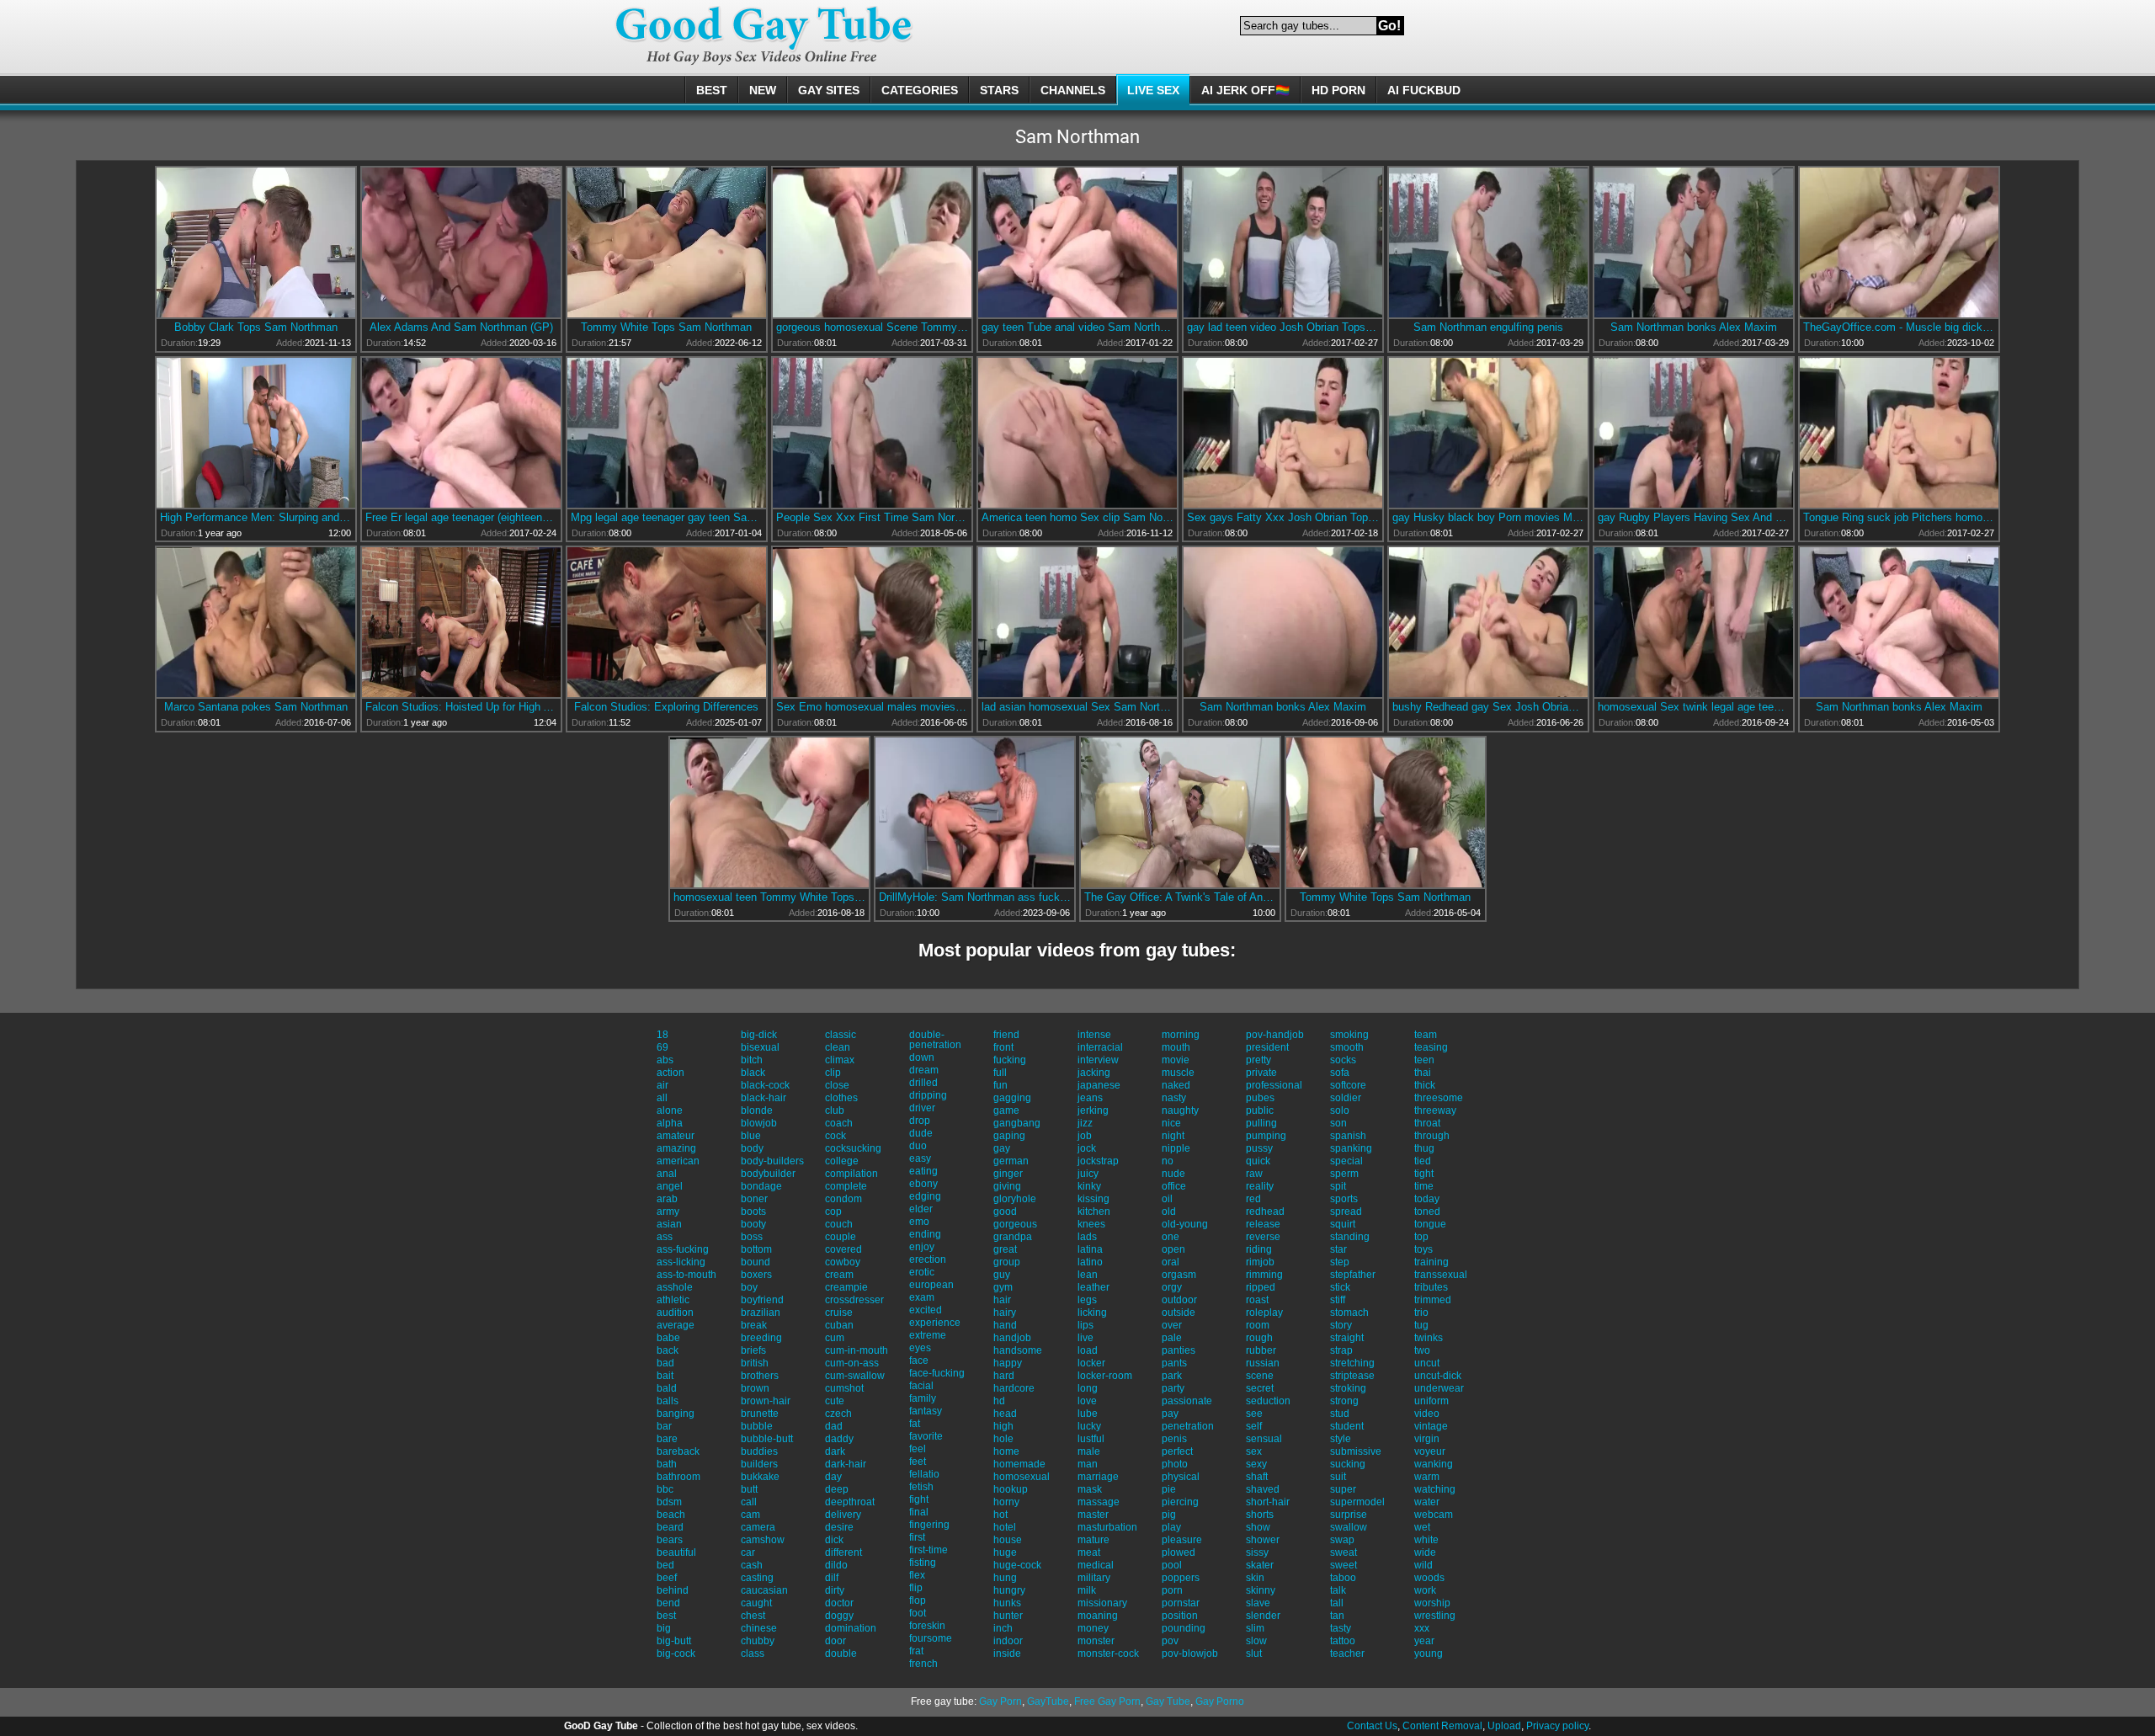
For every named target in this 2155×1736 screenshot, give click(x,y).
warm (1427, 1477)
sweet (1344, 1565)
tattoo (1343, 1641)
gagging (1012, 1098)
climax (840, 1060)
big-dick (759, 1035)
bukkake (760, 1477)
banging (676, 1414)
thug (1424, 1148)
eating (923, 1171)
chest (753, 1616)
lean (1088, 1275)
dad (834, 1426)
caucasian (764, 1590)
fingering (929, 1525)
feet (918, 1462)
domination (851, 1628)
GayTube (1048, 1701)
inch (1003, 1628)
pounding (1184, 1628)
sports (1344, 1199)
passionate (1187, 1401)
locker (1091, 1363)
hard (1004, 1376)
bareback (678, 1451)
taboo (1343, 1578)
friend (1006, 1035)
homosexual (1022, 1477)
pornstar (1181, 1603)
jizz (1085, 1123)
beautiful (676, 1552)
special (1346, 1161)
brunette (760, 1414)
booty (753, 1224)
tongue (1430, 1224)
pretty (1258, 1060)
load (1088, 1350)
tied (1423, 1161)
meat (1089, 1552)
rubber (1261, 1350)
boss (752, 1237)
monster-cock (1108, 1653)
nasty (1174, 1098)
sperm (1344, 1174)
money (1093, 1628)
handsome (1018, 1350)
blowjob (759, 1123)
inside (1007, 1653)
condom (843, 1199)
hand (1005, 1325)
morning (1181, 1035)
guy (1002, 1275)
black (753, 1073)
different (843, 1552)
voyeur (1430, 1451)
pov (1170, 1641)
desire (839, 1527)
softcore (1348, 1085)
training (1431, 1262)
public (1260, 1110)
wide (1425, 1552)
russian (1263, 1363)
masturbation (1107, 1527)
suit (1338, 1477)
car (748, 1552)
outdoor (1179, 1300)
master (1093, 1515)
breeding (761, 1338)
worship (1432, 1603)
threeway (1435, 1110)
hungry (1009, 1590)
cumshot (844, 1388)
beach (671, 1515)
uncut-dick (1438, 1376)
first (917, 1537)
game (1006, 1110)
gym (1003, 1287)
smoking (1349, 1035)
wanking (1434, 1464)
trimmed (1433, 1300)
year (1424, 1641)
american (678, 1161)
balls (668, 1401)
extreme (928, 1335)
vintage (1431, 1426)
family (923, 1398)
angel (670, 1186)
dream (924, 1070)
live (1085, 1338)
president (1267, 1047)
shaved (1263, 1489)
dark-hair (846, 1464)
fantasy (926, 1411)
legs (1087, 1300)
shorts (1260, 1515)
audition (675, 1313)
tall (1337, 1603)
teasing (1431, 1047)
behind (673, 1590)
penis (1174, 1439)
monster (1096, 1641)
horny (1006, 1502)
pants (1174, 1363)
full (1000, 1073)
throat (1427, 1123)
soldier (1346, 1098)
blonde (757, 1110)
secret (1260, 1388)
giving (1007, 1186)
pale (1172, 1338)
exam (922, 1297)
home (1006, 1451)
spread (1346, 1211)
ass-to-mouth (686, 1275)
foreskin (927, 1626)
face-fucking (937, 1373)
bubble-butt (767, 1439)
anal (667, 1174)
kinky (1089, 1186)
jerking (1093, 1110)
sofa (1340, 1073)
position (1180, 1616)
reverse (1263, 1237)
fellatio (924, 1474)
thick (1425, 1085)
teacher (1347, 1653)
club (835, 1110)
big (664, 1628)
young (1429, 1653)
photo (1175, 1464)
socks (1343, 1060)
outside (1179, 1313)
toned (1427, 1211)
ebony (923, 1184)
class (753, 1653)
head (1005, 1414)
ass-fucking (683, 1249)
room (1258, 1325)
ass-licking (681, 1262)
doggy (839, 1616)
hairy (1005, 1313)
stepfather (1353, 1275)
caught (756, 1603)
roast (1257, 1300)
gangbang (1017, 1123)
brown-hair (766, 1401)
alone (670, 1110)
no (1168, 1161)
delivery (843, 1515)
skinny (1261, 1590)
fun (1000, 1085)
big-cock (676, 1653)
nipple (1176, 1148)
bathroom (678, 1477)
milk (1087, 1590)
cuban (839, 1325)
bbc (665, 1489)
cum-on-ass (852, 1363)
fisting (923, 1563)
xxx (1422, 1628)
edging (925, 1196)
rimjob (1260, 1262)
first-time (929, 1550)
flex (917, 1575)
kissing (1093, 1199)
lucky (1089, 1426)
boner (754, 1199)
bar (664, 1426)
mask (1090, 1489)
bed (665, 1565)
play (1171, 1527)
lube (1088, 1414)
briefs (753, 1350)
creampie (846, 1287)
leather (1093, 1287)
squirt (1343, 1224)
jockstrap (1098, 1161)
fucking (1010, 1060)
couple (841, 1237)
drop (920, 1121)
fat (915, 1424)
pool (1172, 1565)
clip (833, 1073)
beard (670, 1527)
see (1254, 1414)
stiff (1338, 1300)
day (833, 1477)
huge (1005, 1552)
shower (1263, 1540)
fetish (921, 1487)
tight (1424, 1174)
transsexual (1441, 1275)
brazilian (761, 1313)
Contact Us (1372, 1726)
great (1005, 1249)
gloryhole (1015, 1199)
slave (1258, 1603)
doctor (839, 1603)
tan (1337, 1616)
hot (1000, 1515)
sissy (1257, 1552)
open (1173, 1249)
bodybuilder (768, 1174)
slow (1256, 1641)
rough (1259, 1338)
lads (1087, 1237)
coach (839, 1123)
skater (1260, 1565)
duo (918, 1146)
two (1422, 1350)
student (1347, 1426)
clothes (841, 1098)
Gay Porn (1000, 1701)
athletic (673, 1300)
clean (838, 1047)
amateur (676, 1136)
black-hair (764, 1098)
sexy (1256, 1464)
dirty (835, 1590)
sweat (1344, 1552)
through (1432, 1136)
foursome (931, 1638)
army (668, 1211)
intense (1094, 1035)
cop (833, 1211)
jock (1087, 1148)
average (676, 1325)
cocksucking (853, 1148)
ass (665, 1237)
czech (838, 1414)
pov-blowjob (1190, 1653)
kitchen (1094, 1211)
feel (918, 1449)
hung (1005, 1578)
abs (665, 1060)
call (749, 1502)
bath (667, 1464)
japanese (1099, 1085)
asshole (675, 1287)
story (1341, 1325)
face (919, 1361)
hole (1003, 1439)
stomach (1349, 1313)
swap (1342, 1540)
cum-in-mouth (857, 1350)
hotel (1005, 1527)
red (1253, 1199)
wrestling (1435, 1616)
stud (1340, 1414)
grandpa (1013, 1237)
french (923, 1664)
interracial (1100, 1047)
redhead (1265, 1211)
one (1171, 1237)
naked (1176, 1085)
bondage (761, 1186)
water (1427, 1502)
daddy (839, 1439)
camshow (763, 1540)
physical (1181, 1477)
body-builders (772, 1161)
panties (1179, 1350)
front (1003, 1047)
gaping (1009, 1136)
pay (1170, 1414)
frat (916, 1651)
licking (1092, 1313)
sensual (1264, 1439)
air (662, 1085)
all (662, 1098)
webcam (1434, 1515)
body (752, 1148)
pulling (1261, 1123)
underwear (1439, 1388)
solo (1340, 1110)
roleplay (1264, 1313)
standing (1350, 1237)
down (922, 1057)
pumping (1266, 1136)
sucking (1348, 1464)
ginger (1008, 1174)
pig (1169, 1515)
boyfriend (762, 1300)
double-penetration (935, 1040)
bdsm (669, 1502)
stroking (1348, 1388)
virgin (1427, 1439)
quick (1258, 1161)
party (1173, 1388)
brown (755, 1388)
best (666, 1616)
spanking (1351, 1148)
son (1338, 1123)
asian (669, 1224)
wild (1423, 1565)
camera (758, 1527)
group (1007, 1262)
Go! (1389, 26)
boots (753, 1211)
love (1087, 1401)
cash (752, 1565)
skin (1255, 1578)
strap (1341, 1350)
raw (1254, 1174)
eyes (920, 1348)
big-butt (674, 1641)
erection (928, 1259)
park (1172, 1376)
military (1094, 1578)
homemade (1019, 1464)
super (1343, 1489)
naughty (1180, 1110)
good (1005, 1211)
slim (1255, 1628)
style (1341, 1439)
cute (835, 1401)
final (919, 1512)
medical (1096, 1565)
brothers (760, 1376)
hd (999, 1401)
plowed (1179, 1552)
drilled (923, 1083)
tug (1421, 1325)
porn (1172, 1590)
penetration (1188, 1426)
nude (1173, 1174)
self (1254, 1426)
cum (835, 1338)
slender (1263, 1616)
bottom (756, 1249)
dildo (836, 1565)
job (1085, 1136)
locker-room (1105, 1376)
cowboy (843, 1262)
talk (1338, 1590)
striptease (1352, 1376)
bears (670, 1540)
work (1425, 1590)
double (841, 1653)
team (1426, 1035)
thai (1423, 1073)
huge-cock (1017, 1565)
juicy (1088, 1174)
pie (1169, 1489)
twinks (1429, 1338)
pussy (1259, 1148)
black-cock (765, 1085)
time (1424, 1186)
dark (835, 1451)
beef (667, 1578)
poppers (1181, 1578)
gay (1002, 1148)
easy (920, 1158)
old (1169, 1211)
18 (662, 1035)
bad (665, 1363)
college (842, 1161)
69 (662, 1047)
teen (1424, 1060)
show (1258, 1527)
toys (1423, 1249)
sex (1254, 1451)
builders (759, 1464)
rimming (1264, 1275)
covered (843, 1249)
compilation (851, 1174)
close (837, 1085)
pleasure (1182, 1540)
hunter (1008, 1616)
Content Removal (1442, 1726)
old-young (1185, 1224)
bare (667, 1439)
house (1008, 1540)
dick (834, 1540)
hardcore (1014, 1388)
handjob (1012, 1338)
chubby (758, 1641)
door (835, 1641)
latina (1090, 1249)
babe (668, 1338)
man (1088, 1464)
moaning (1098, 1616)
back (668, 1350)
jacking (1094, 1073)
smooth (1347, 1047)
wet (1422, 1527)
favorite (926, 1436)
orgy (1172, 1287)
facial (921, 1386)
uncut (1427, 1363)
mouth (1176, 1047)
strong (1344, 1401)
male (1089, 1451)
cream (839, 1275)
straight (1347, 1338)
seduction (1268, 1401)
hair (1002, 1300)
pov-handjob (1275, 1035)
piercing (1180, 1502)
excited (926, 1310)
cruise (839, 1313)
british (755, 1363)
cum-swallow (855, 1376)
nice (1171, 1123)
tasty (1341, 1628)
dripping (928, 1095)
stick (1340, 1287)
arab (667, 1199)
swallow (1349, 1527)
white (1426, 1540)
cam (750, 1515)
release (1263, 1224)
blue (751, 1136)
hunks (1007, 1603)
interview (1098, 1060)
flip (916, 1588)
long (1088, 1388)
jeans (1090, 1098)
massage (1099, 1502)
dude (921, 1133)
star (1338, 1249)
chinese (759, 1628)
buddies (759, 1451)
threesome (1439, 1098)
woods (1429, 1578)
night (1173, 1136)
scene (1260, 1376)
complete (846, 1186)
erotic (922, 1272)
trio (1421, 1313)
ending (925, 1234)
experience (935, 1323)
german (1011, 1161)
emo (919, 1222)
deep (837, 1489)
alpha (670, 1123)
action (670, 1073)
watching (1435, 1489)
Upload (1504, 1726)
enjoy (922, 1247)
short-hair (1268, 1502)
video (1427, 1414)
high (1003, 1426)
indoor (1008, 1641)
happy (1008, 1363)
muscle (1178, 1073)
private (1261, 1073)
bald (667, 1388)
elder (921, 1209)
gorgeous (1015, 1224)
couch (839, 1224)
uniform (1431, 1401)
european (931, 1285)
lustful (1091, 1439)
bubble (757, 1426)
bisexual (760, 1047)
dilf (832, 1578)
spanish (1348, 1136)
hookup (1011, 1489)
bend (668, 1603)
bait (665, 1376)
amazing (676, 1148)
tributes (1431, 1287)
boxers (756, 1275)
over (1172, 1325)
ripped (1261, 1287)
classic (841, 1035)
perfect (1177, 1451)
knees (1091, 1224)
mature (1093, 1540)
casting (757, 1578)
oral (1171, 1262)
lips (1085, 1325)
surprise (1349, 1515)
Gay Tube (1168, 1701)
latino (1090, 1262)
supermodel (1357, 1502)
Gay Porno (1220, 1701)
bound (756, 1262)
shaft (1257, 1477)
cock (835, 1136)
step (1340, 1262)
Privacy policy (1557, 1726)
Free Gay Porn (1107, 1701)
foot (918, 1613)
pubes (1260, 1098)
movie (1176, 1060)
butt (749, 1489)
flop (918, 1600)
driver (922, 1108)
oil (1167, 1199)
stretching (1352, 1363)
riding (1259, 1249)
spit (1338, 1186)
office (1174, 1186)
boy (749, 1287)
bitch (752, 1060)
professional (1274, 1085)
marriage (1098, 1477)
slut (1254, 1653)
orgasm (1179, 1275)
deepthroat (850, 1502)
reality (1260, 1186)
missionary (1102, 1603)
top (1421, 1237)
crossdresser (854, 1300)
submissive (1356, 1451)
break (754, 1325)
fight (919, 1499)
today (1427, 1199)
